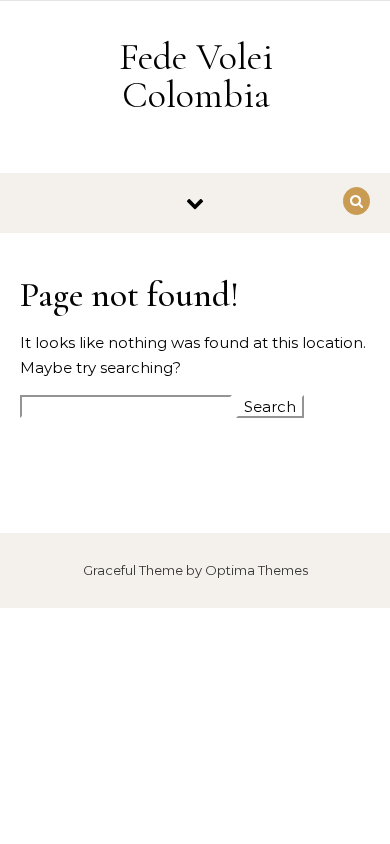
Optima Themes (256, 570)
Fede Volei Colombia (196, 76)
